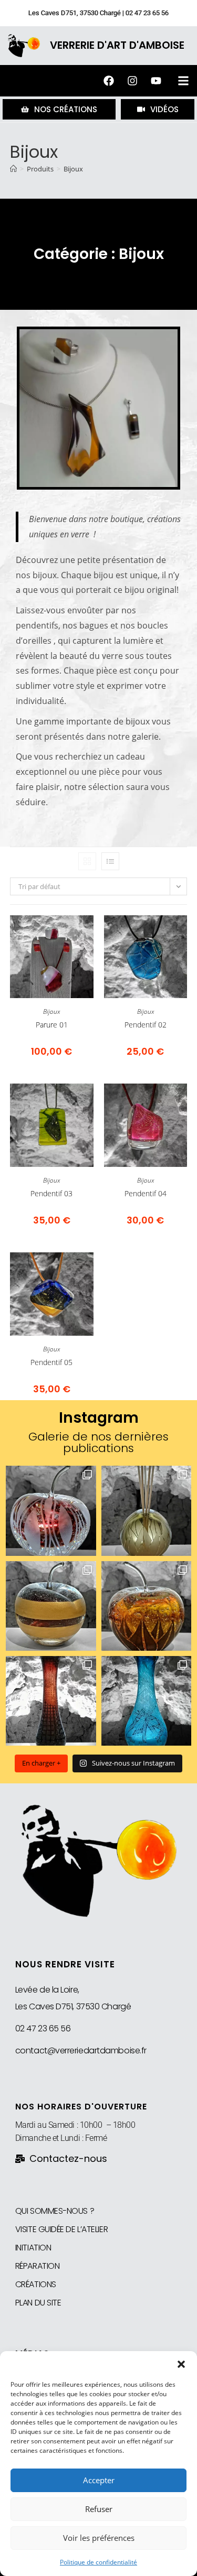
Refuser (99, 2509)
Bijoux (73, 169)
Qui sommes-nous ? (55, 2211)
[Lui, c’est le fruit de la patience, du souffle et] (51, 1701)
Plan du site (38, 2303)
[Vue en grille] (87, 861)
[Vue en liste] (110, 861)
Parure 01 (52, 1025)
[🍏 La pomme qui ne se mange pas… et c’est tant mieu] (51, 1606)
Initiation (33, 2248)
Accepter (99, 2480)
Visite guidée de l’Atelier (61, 2229)
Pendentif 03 (51, 1193)
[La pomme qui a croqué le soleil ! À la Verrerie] (51, 1511)
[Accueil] (13, 169)
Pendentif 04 (146, 1193)
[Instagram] (132, 81)
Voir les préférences (99, 2538)
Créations (36, 2284)
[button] (181, 2364)
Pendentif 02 (146, 1025)
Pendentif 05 (51, 1362)
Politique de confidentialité (98, 2562)
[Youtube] (156, 81)
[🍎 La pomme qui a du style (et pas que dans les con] (146, 1606)
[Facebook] (109, 81)
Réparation (38, 2266)
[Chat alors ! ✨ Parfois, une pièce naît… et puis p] (146, 1511)
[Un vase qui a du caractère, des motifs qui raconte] (146, 1701)
